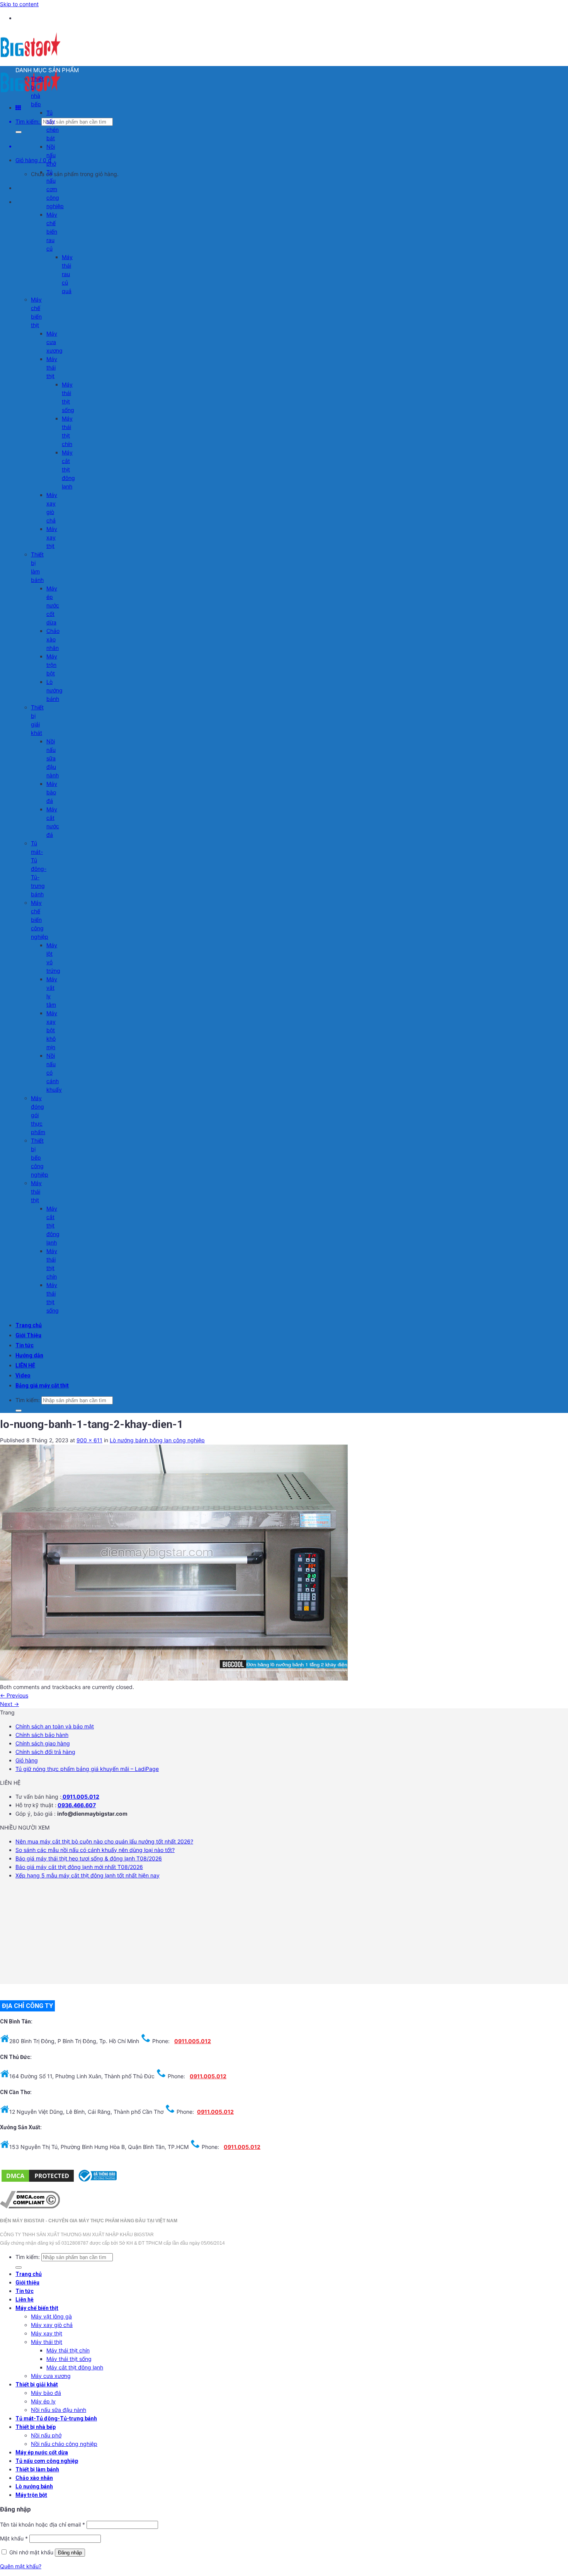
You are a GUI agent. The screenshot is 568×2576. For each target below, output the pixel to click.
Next (9, 1704)
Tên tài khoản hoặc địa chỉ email (43, 2524)
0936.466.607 (77, 1805)
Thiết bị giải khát (37, 2384)
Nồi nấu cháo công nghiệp (64, 2444)
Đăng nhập (70, 2553)
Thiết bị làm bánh (37, 2469)
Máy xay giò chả (52, 2325)
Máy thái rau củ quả (67, 274)
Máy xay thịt (52, 537)
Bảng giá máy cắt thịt (42, 1386)
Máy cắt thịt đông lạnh (68, 469)
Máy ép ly (43, 2401)
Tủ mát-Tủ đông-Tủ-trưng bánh (39, 869)
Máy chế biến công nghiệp (40, 920)
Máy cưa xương (54, 342)
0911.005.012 (80, 1797)
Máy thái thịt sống (69, 2359)
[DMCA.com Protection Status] (38, 2181)
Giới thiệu (27, 2283)
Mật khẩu (14, 2538)
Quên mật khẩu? (21, 2566)
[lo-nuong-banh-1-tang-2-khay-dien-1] (174, 1678)
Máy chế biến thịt (37, 2308)
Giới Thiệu (28, 1335)
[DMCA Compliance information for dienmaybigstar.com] (30, 2206)
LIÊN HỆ (25, 1365)
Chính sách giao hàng (43, 1743)
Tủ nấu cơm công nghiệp (55, 189)
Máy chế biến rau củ (52, 231)
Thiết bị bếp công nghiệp (40, 1157)
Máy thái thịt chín (68, 2350)
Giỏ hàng (27, 1760)
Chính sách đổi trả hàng (45, 1752)
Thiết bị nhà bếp (36, 2427)
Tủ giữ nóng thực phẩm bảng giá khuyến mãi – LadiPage (87, 1769)
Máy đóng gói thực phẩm (38, 1115)
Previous (14, 1695)
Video (23, 1375)
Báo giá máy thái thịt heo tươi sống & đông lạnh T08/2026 (89, 1858)
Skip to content (19, 4)
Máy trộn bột (52, 665)
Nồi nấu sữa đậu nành (53, 758)
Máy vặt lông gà (51, 2316)
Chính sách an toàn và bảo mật (55, 1726)
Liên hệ (25, 2300)
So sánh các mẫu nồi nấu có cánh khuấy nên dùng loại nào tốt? (95, 1850)
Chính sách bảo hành (42, 1735)
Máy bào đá (52, 792)
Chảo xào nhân (53, 639)
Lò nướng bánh (54, 690)
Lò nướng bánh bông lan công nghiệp (157, 1440)
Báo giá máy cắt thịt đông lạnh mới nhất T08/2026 (79, 1867)
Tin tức (25, 1345)
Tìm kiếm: (28, 121)
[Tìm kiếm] (19, 132)
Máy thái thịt (52, 367)
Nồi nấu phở (51, 155)
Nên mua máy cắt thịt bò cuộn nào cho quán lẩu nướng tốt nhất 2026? (104, 1841)
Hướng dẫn (29, 1355)
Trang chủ (29, 1325)
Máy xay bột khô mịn (52, 1030)
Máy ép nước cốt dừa (53, 605)
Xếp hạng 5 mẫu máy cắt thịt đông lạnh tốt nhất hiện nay (88, 1875)
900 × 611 (89, 1440)
